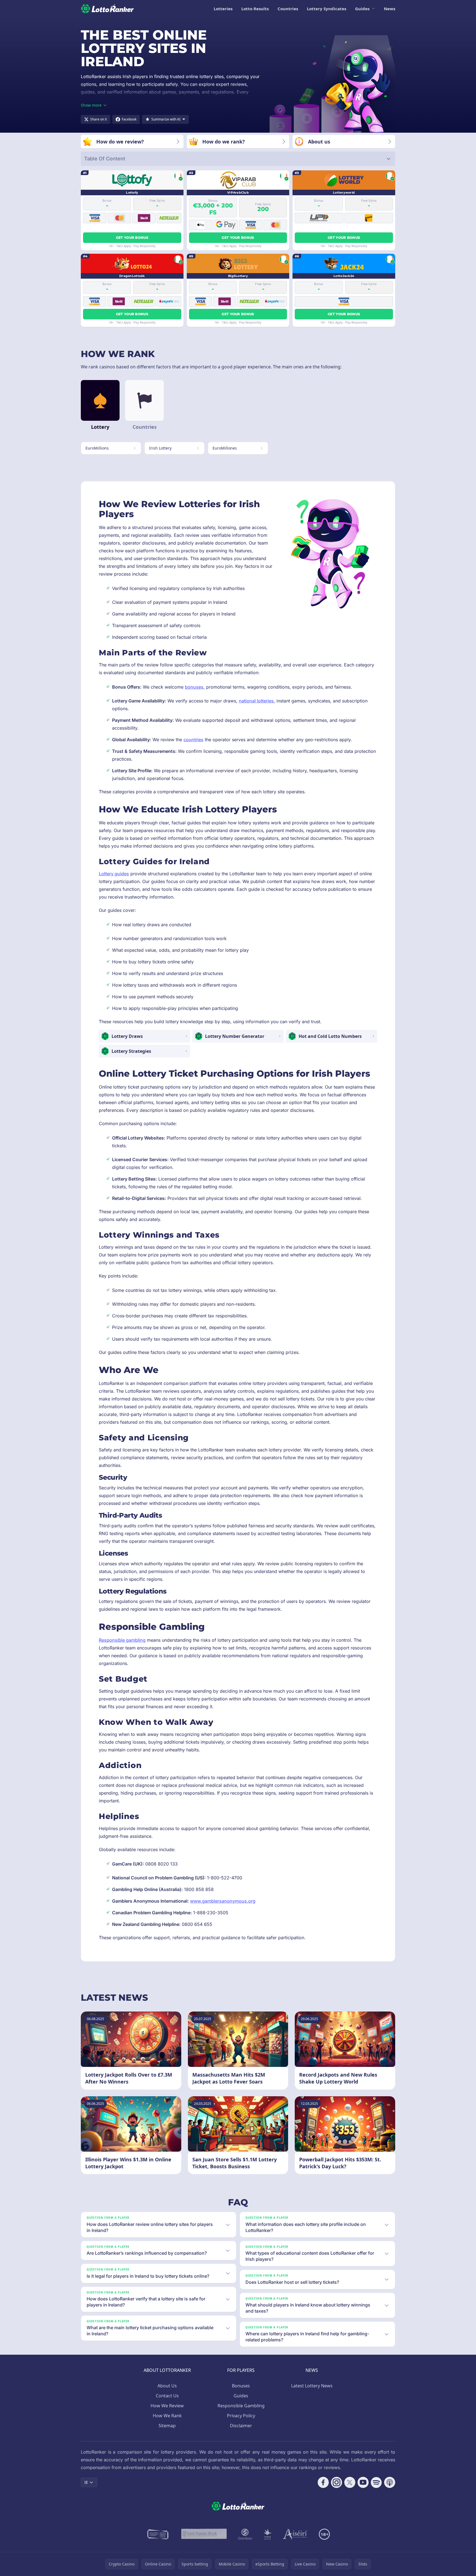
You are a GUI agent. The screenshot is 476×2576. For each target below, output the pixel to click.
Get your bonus (132, 238)
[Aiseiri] (295, 2534)
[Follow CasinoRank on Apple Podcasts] (390, 2482)
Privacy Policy (241, 2416)
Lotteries (223, 9)
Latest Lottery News (312, 2386)
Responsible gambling (122, 1640)
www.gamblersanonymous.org (223, 1901)
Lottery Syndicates (327, 9)
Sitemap (167, 2426)
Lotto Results (255, 9)
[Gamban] (245, 2534)
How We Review (167, 2406)
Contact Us (167, 2396)
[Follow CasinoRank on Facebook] (323, 2482)
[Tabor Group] (267, 2534)
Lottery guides (114, 874)
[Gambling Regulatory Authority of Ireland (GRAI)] (158, 2534)
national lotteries (256, 701)
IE (86, 2482)
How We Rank (167, 2416)
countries (193, 740)
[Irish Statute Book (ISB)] (204, 2534)
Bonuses (241, 2386)
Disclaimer (241, 2426)
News (390, 9)
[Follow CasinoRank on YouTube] (363, 2482)
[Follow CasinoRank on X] (350, 2482)
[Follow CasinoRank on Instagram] (337, 2482)
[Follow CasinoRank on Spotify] (376, 2482)
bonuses (194, 687)
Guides (362, 9)
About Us (167, 2386)
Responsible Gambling (241, 2406)
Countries (288, 9)
